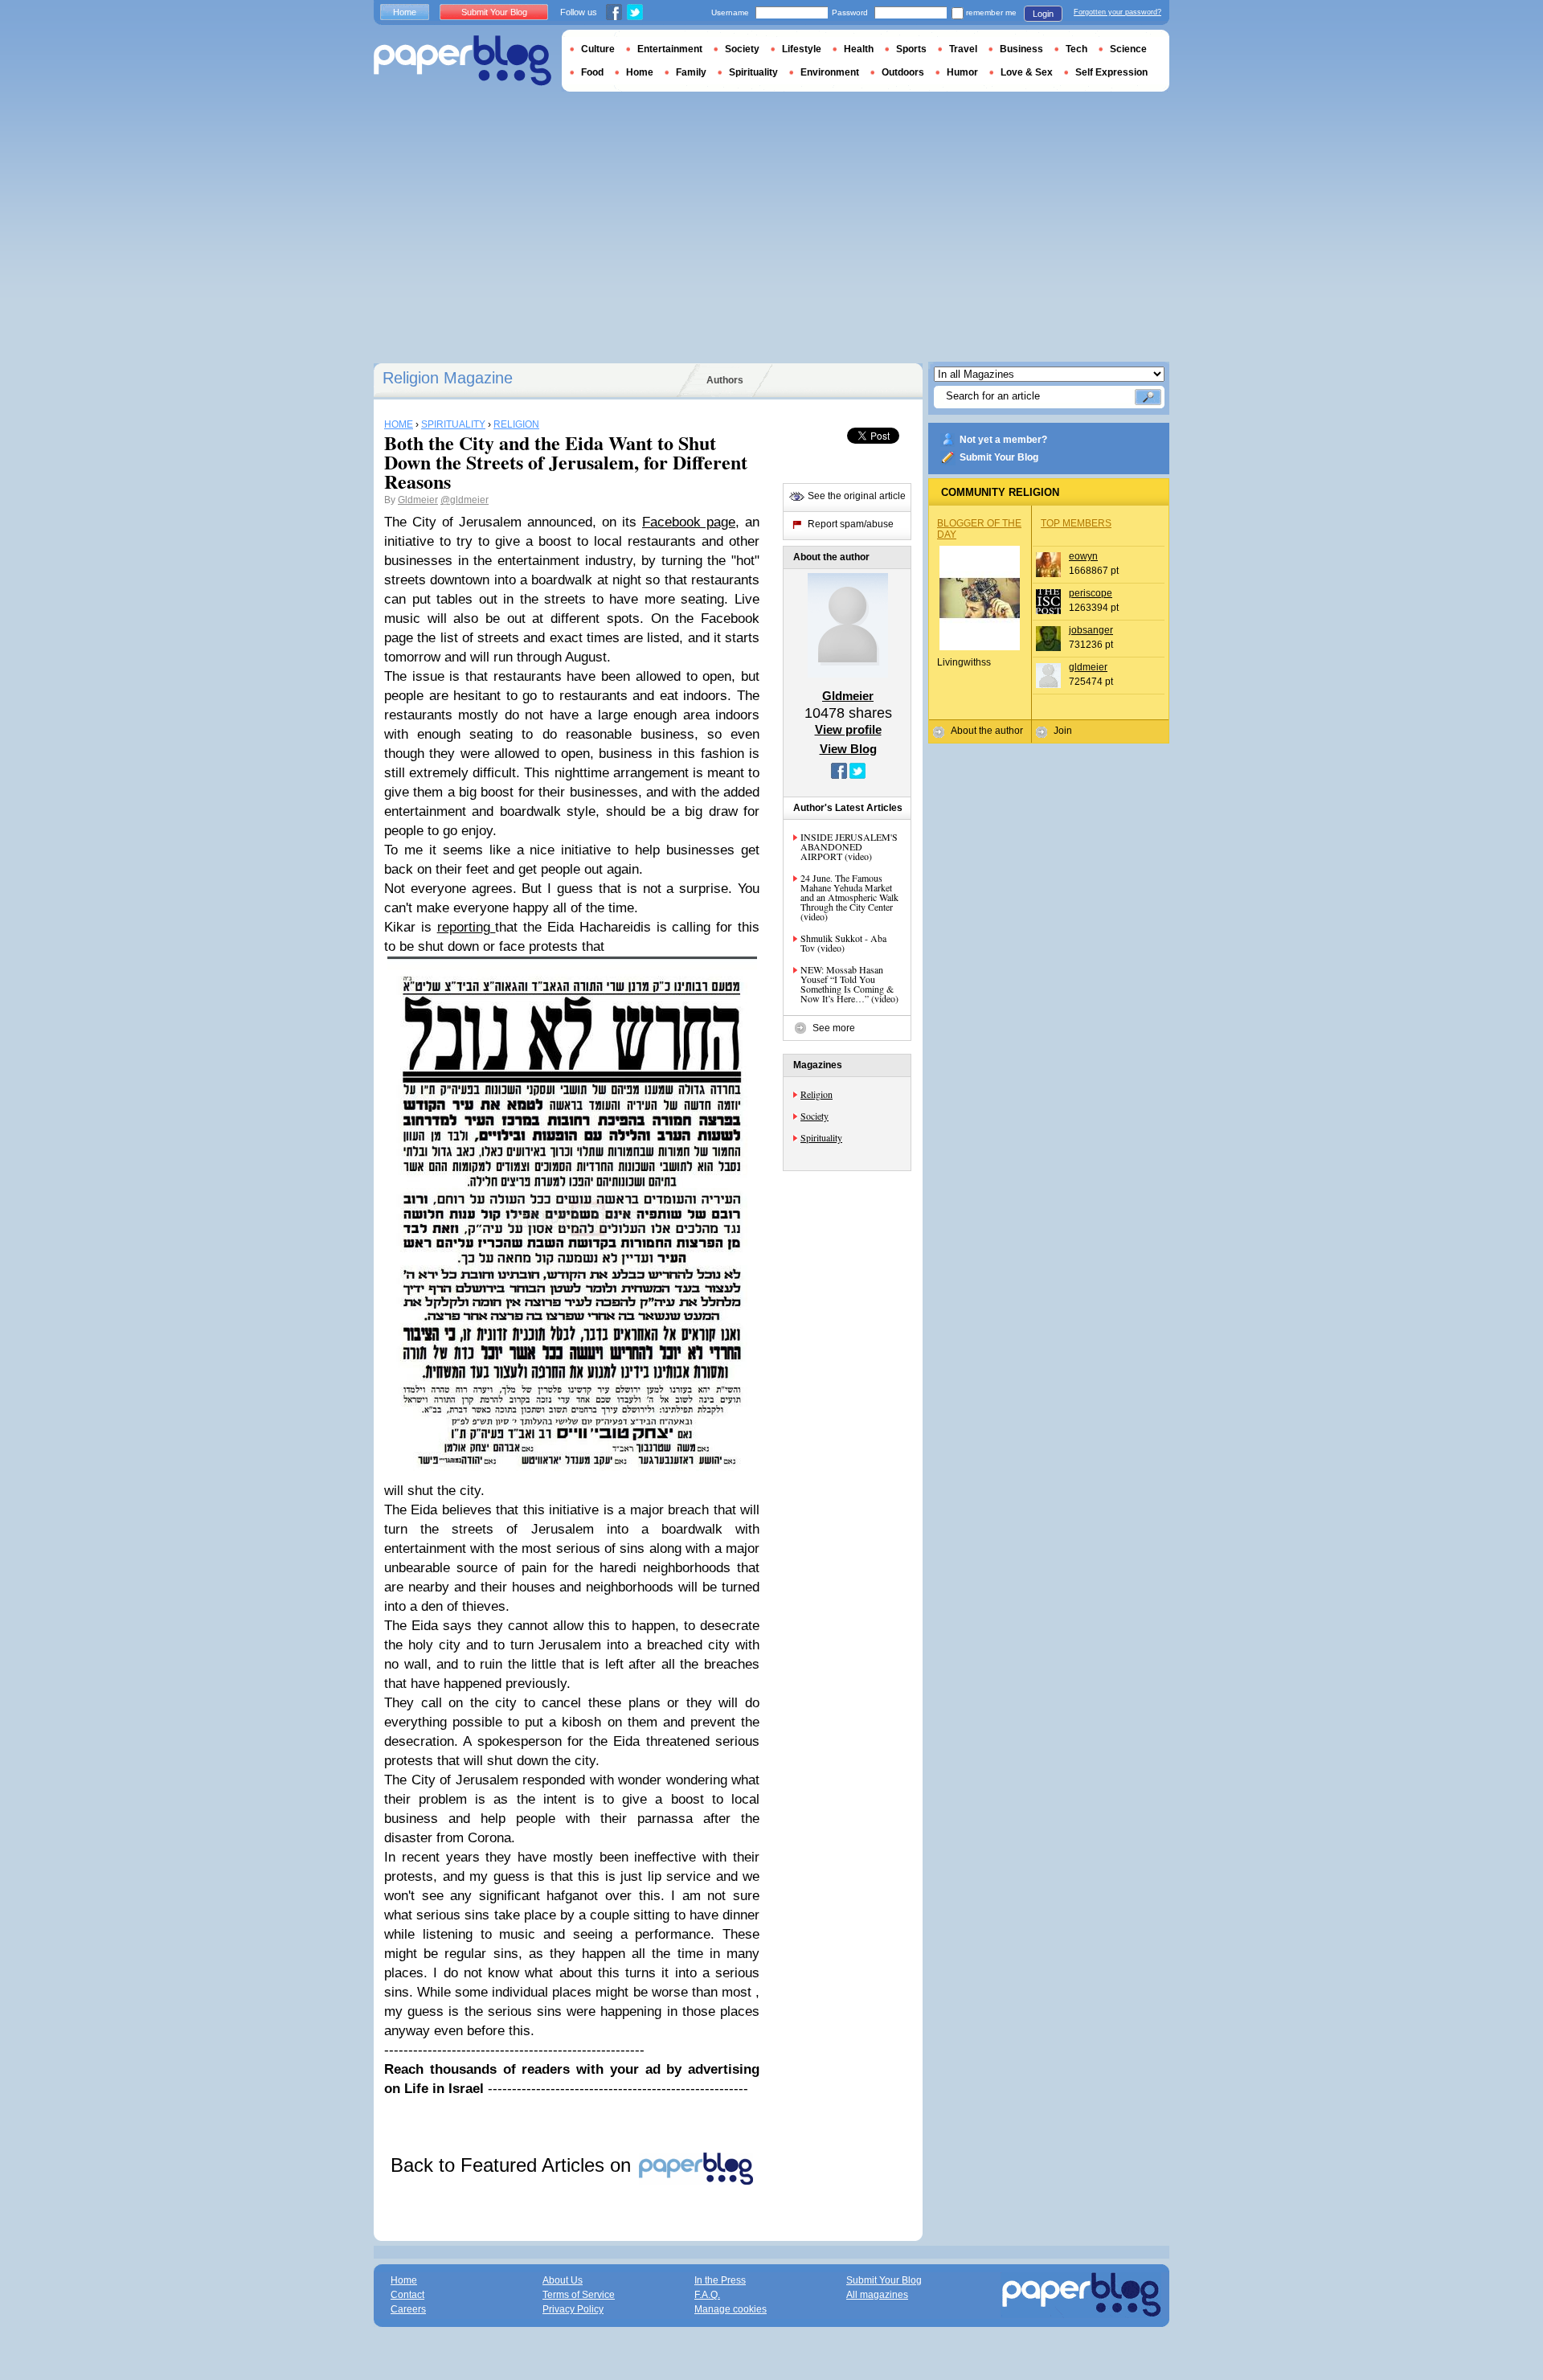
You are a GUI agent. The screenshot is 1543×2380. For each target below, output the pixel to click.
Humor (962, 72)
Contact (407, 2295)
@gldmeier (465, 500)
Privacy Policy (573, 2309)
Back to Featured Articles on (514, 2165)
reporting (467, 927)
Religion (817, 1094)
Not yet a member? (1003, 440)
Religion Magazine (448, 378)
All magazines (877, 2295)
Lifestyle (802, 49)
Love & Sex (1027, 72)
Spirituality (821, 1137)
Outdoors (903, 72)
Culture (598, 49)
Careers (408, 2309)
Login (1043, 14)
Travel (963, 49)
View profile (848, 729)
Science (1128, 49)
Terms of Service (579, 2295)
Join (1063, 731)
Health (859, 49)
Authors (725, 380)
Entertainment (670, 49)
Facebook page (689, 522)
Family (691, 72)
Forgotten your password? (1117, 12)
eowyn (1083, 556)
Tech (1076, 49)
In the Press (720, 2280)
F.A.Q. (707, 2295)
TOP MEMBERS (1076, 523)
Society (814, 1116)
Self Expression (1111, 72)
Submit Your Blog (999, 457)
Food (592, 72)
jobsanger (1091, 630)
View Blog (848, 749)
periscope (1091, 593)
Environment (830, 72)
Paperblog (462, 61)
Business (1021, 49)
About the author (987, 731)
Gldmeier (418, 500)
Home (405, 12)
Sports (911, 49)
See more (834, 1028)
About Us (563, 2280)
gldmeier (1088, 667)
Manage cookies (731, 2309)
